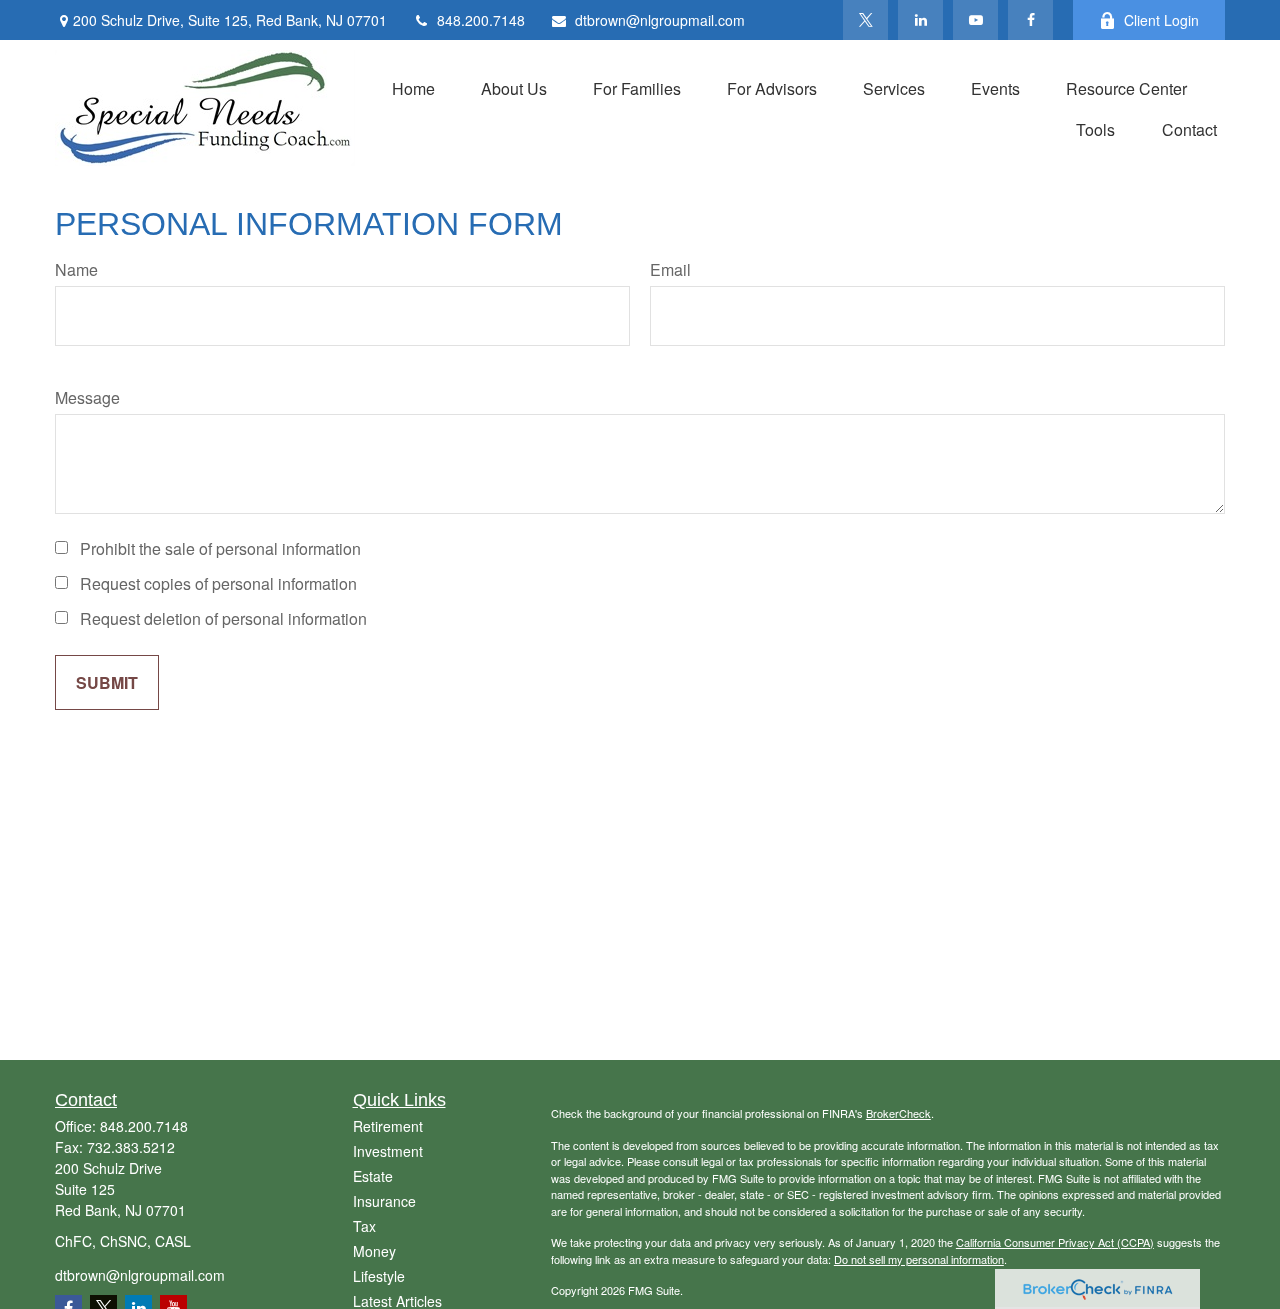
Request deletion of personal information (223, 618)
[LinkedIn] (920, 20)
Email (670, 269)
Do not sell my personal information (919, 1259)
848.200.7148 (481, 20)
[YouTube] (975, 20)
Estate (373, 1176)
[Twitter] (865, 20)
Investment (388, 1151)
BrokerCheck (898, 1113)
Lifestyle (379, 1276)
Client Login (1161, 20)
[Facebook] (1030, 20)
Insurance (384, 1201)
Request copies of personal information (218, 583)
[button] (413, 87)
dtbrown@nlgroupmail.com (660, 20)
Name (76, 269)
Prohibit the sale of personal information (220, 548)
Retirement (388, 1126)
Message (87, 397)
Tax (364, 1226)
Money (374, 1251)
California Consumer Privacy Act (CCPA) (1055, 1242)
